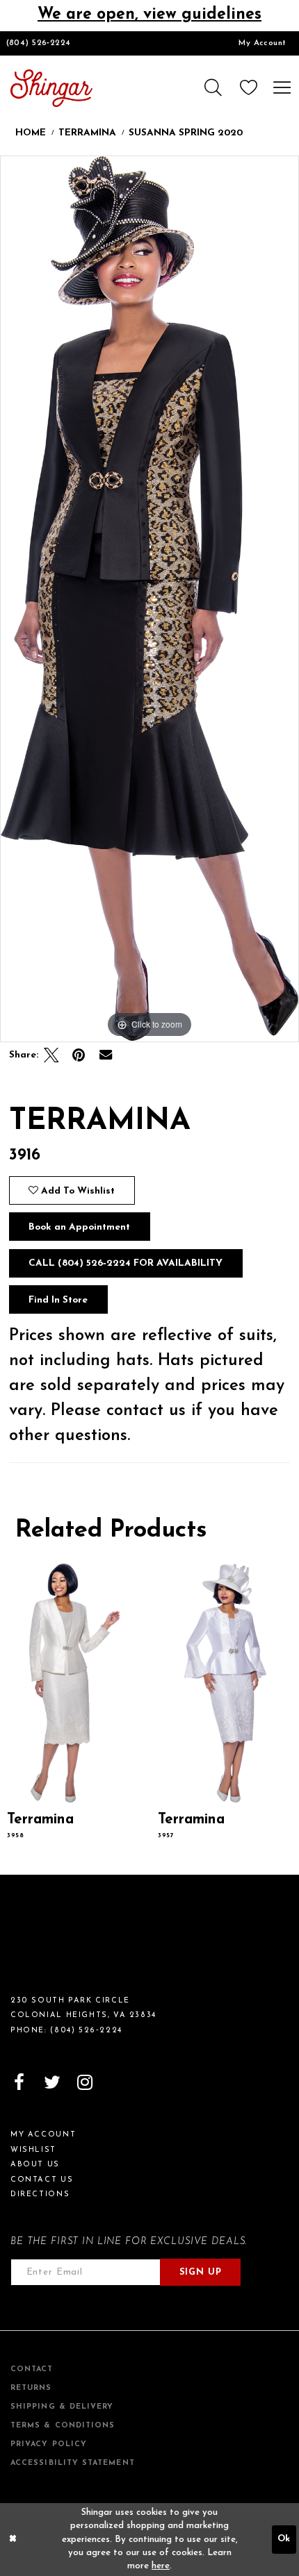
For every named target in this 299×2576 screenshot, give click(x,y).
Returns (31, 2388)
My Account (262, 43)
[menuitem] (262, 43)
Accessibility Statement (73, 2463)
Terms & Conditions (63, 2426)
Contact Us (42, 2180)
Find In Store (58, 1300)
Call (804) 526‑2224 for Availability (126, 1263)
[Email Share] (105, 1056)
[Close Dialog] (13, 2540)
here (161, 2566)
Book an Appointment (79, 1227)
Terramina (87, 133)
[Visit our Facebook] (19, 2083)
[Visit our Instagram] (84, 2083)
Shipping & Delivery (62, 2407)
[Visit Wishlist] (249, 88)
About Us (35, 2165)
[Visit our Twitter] (52, 2083)
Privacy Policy (49, 2444)
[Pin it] (79, 1056)
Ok (284, 2539)
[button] (211, 88)
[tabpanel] (149, 599)
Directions (40, 2194)
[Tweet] (52, 1056)
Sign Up (201, 2272)
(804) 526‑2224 (39, 43)
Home (31, 133)
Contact (32, 2369)
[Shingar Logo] (60, 1942)
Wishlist (33, 2150)
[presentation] (74, 1683)
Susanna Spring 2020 (186, 133)
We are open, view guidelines (149, 15)
